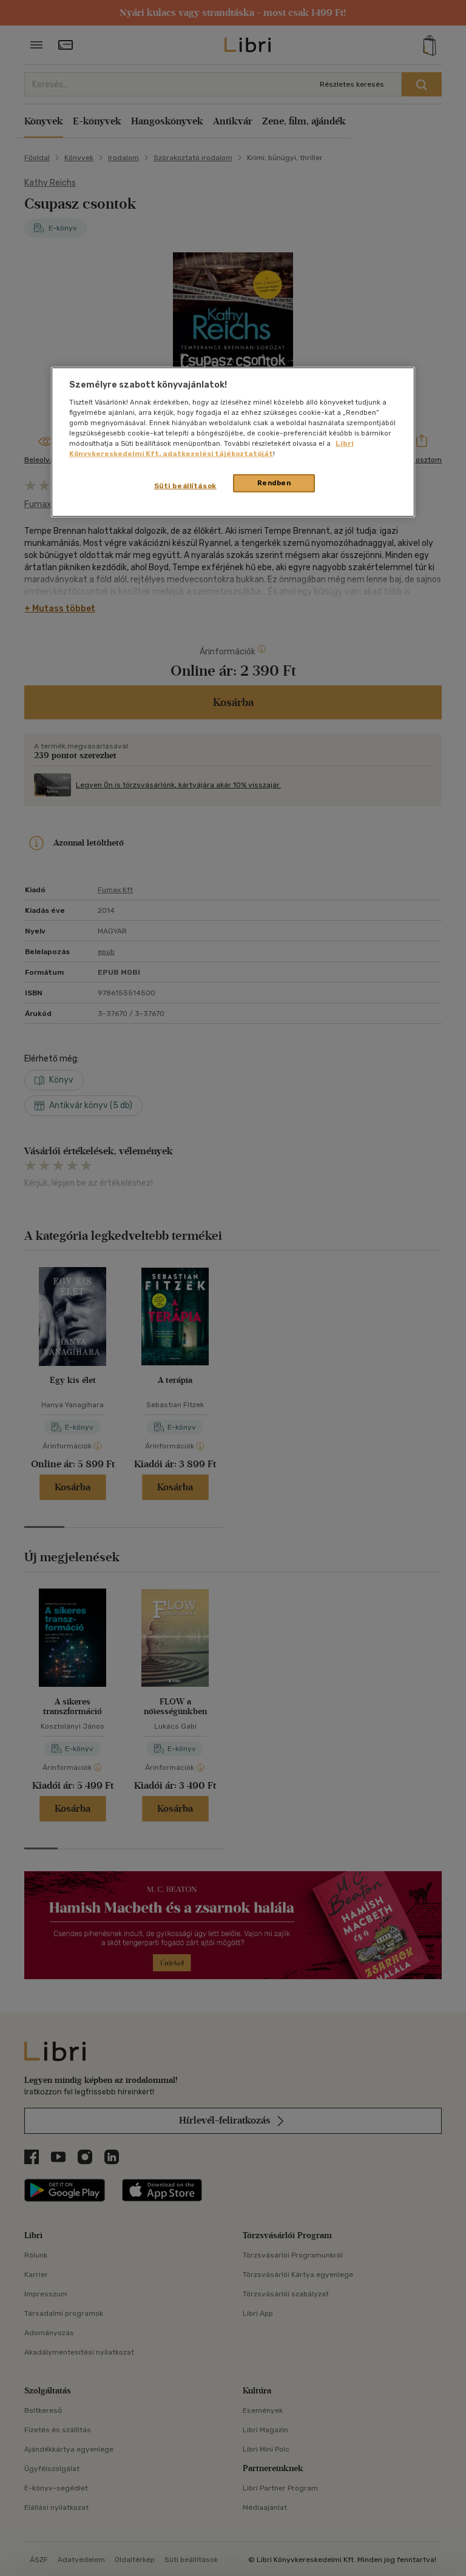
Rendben (274, 483)
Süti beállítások (185, 486)
